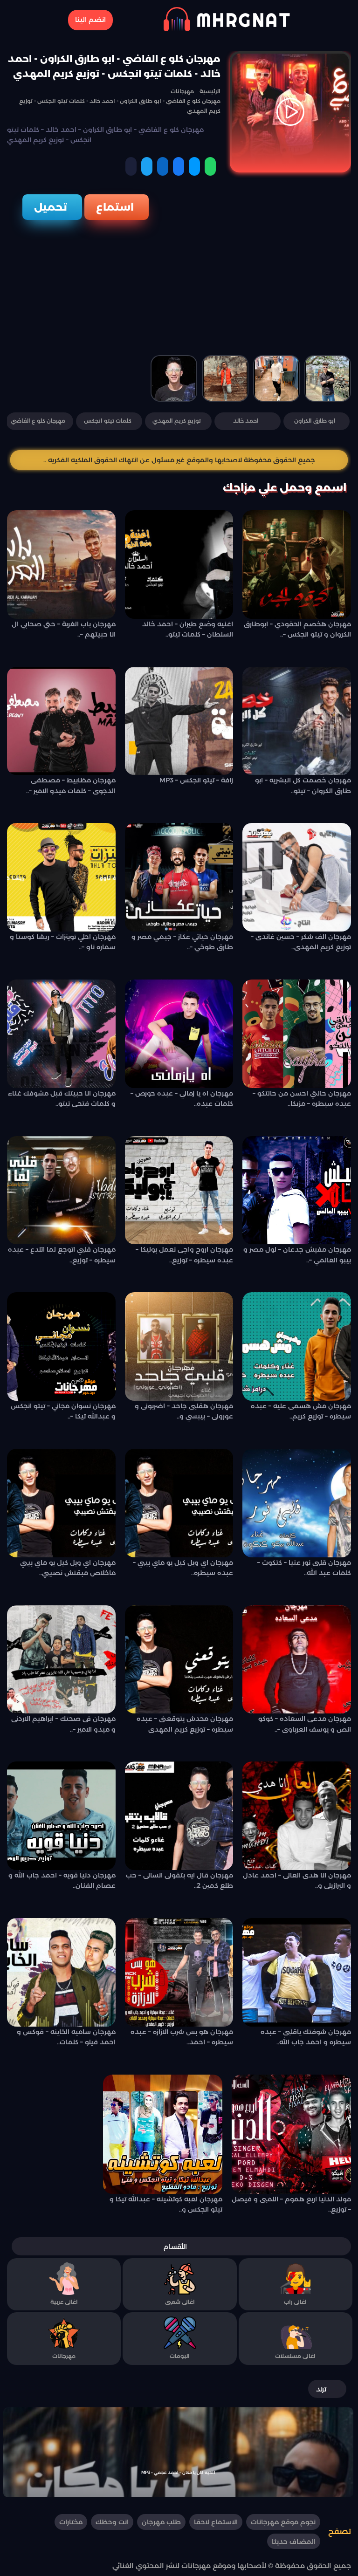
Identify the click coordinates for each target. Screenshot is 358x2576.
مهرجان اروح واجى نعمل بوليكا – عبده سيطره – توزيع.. (184, 1254)
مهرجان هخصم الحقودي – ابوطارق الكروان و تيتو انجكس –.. (297, 629)
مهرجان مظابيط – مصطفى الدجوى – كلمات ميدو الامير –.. (71, 785)
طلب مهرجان (161, 2522)
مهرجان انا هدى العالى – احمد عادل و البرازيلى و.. (297, 1880)
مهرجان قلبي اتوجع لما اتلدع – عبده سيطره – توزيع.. (62, 1254)
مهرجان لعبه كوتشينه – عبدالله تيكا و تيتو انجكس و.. (166, 2204)
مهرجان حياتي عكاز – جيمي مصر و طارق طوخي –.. (182, 942)
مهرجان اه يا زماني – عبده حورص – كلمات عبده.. (182, 1098)
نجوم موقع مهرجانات (283, 2522)
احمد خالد (246, 421)
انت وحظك (112, 2522)
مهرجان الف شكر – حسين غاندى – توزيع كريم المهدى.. (301, 942)
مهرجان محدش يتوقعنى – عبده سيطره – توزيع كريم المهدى (185, 1724)
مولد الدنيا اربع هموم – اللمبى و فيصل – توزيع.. (291, 2204)
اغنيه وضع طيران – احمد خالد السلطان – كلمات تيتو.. (188, 629)
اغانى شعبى (180, 2302)
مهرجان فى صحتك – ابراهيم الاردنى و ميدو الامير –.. (63, 1724)
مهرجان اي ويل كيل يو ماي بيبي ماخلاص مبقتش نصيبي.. (68, 1568)
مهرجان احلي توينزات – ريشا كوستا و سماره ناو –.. (63, 942)
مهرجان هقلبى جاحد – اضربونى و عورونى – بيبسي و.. (184, 1411)
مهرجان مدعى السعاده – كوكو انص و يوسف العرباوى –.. (305, 1724)
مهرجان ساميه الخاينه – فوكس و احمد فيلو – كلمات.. (66, 2037)
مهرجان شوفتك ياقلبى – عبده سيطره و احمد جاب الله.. (306, 2037)
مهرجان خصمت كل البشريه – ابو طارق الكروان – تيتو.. (303, 785)
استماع (115, 207)
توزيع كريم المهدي (177, 421)
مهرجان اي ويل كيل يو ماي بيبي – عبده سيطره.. (183, 1568)
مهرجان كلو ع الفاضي (38, 421)
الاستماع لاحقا (216, 2522)
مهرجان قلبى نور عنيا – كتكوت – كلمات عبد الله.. (304, 1568)
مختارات (71, 2522)
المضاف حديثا (294, 2542)
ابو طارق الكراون (315, 421)
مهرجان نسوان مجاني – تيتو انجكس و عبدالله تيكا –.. (63, 1411)
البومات (180, 2356)
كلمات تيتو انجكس (108, 421)
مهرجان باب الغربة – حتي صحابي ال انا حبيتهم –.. (64, 629)
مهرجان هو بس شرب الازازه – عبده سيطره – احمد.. (182, 2037)
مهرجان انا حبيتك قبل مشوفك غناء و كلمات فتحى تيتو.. (62, 1098)
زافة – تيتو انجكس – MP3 (196, 780)
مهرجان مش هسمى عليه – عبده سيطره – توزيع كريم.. (301, 1411)
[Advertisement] (179, 290)
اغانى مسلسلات (295, 2356)
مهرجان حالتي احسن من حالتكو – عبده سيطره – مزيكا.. (302, 1098)
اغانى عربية (64, 2302)
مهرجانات (64, 2356)
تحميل (51, 207)
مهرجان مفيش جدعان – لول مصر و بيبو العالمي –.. (297, 1254)
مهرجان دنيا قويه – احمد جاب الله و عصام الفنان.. (62, 1880)
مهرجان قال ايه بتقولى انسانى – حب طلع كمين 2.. (179, 1880)
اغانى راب (295, 2302)
